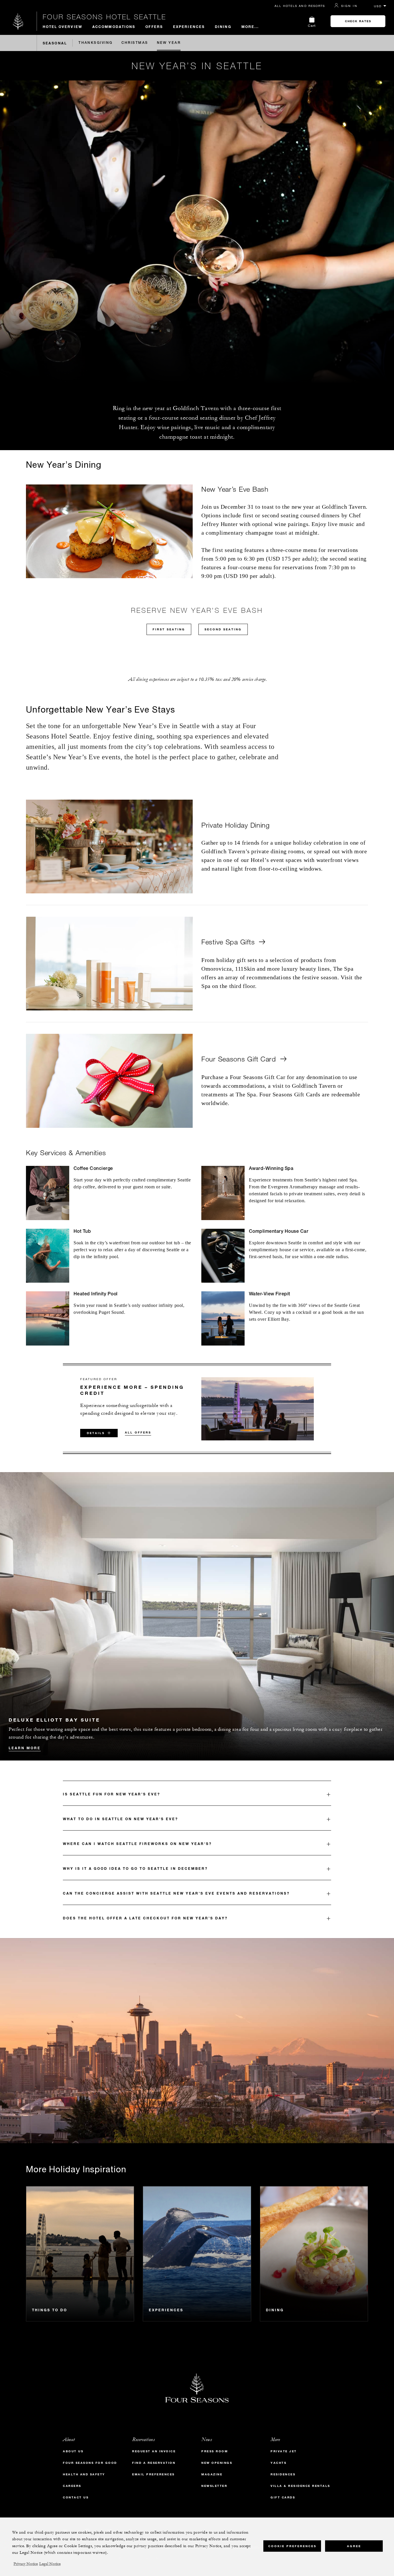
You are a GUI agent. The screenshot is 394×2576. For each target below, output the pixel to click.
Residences (283, 2474)
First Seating (169, 629)
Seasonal (55, 43)
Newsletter (214, 2486)
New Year (169, 43)
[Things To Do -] (80, 2254)
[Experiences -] (197, 2254)
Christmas (135, 43)
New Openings (217, 2463)
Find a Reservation (154, 2463)
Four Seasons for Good (90, 2463)
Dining (223, 27)
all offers (138, 1432)
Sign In (349, 6)
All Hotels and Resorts (300, 6)
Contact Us (76, 2497)
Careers (72, 2486)
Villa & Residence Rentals (300, 2486)
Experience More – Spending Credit (132, 1390)
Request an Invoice (154, 2451)
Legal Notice (50, 2564)
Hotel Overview (62, 27)
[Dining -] (314, 2254)
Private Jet (284, 2451)
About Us (73, 2451)
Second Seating (223, 629)
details (96, 1433)
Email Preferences (153, 2474)
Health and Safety (84, 2474)
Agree (354, 2546)
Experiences (189, 27)
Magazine (212, 2474)
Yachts (278, 2463)
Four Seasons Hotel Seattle (104, 17)
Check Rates (358, 21)
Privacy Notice (26, 2564)
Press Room (215, 2451)
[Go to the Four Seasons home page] (18, 21)
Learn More (25, 1748)
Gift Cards (283, 2497)
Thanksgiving (95, 43)
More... (250, 27)
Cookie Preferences (292, 2546)
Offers (154, 27)
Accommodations (114, 27)
